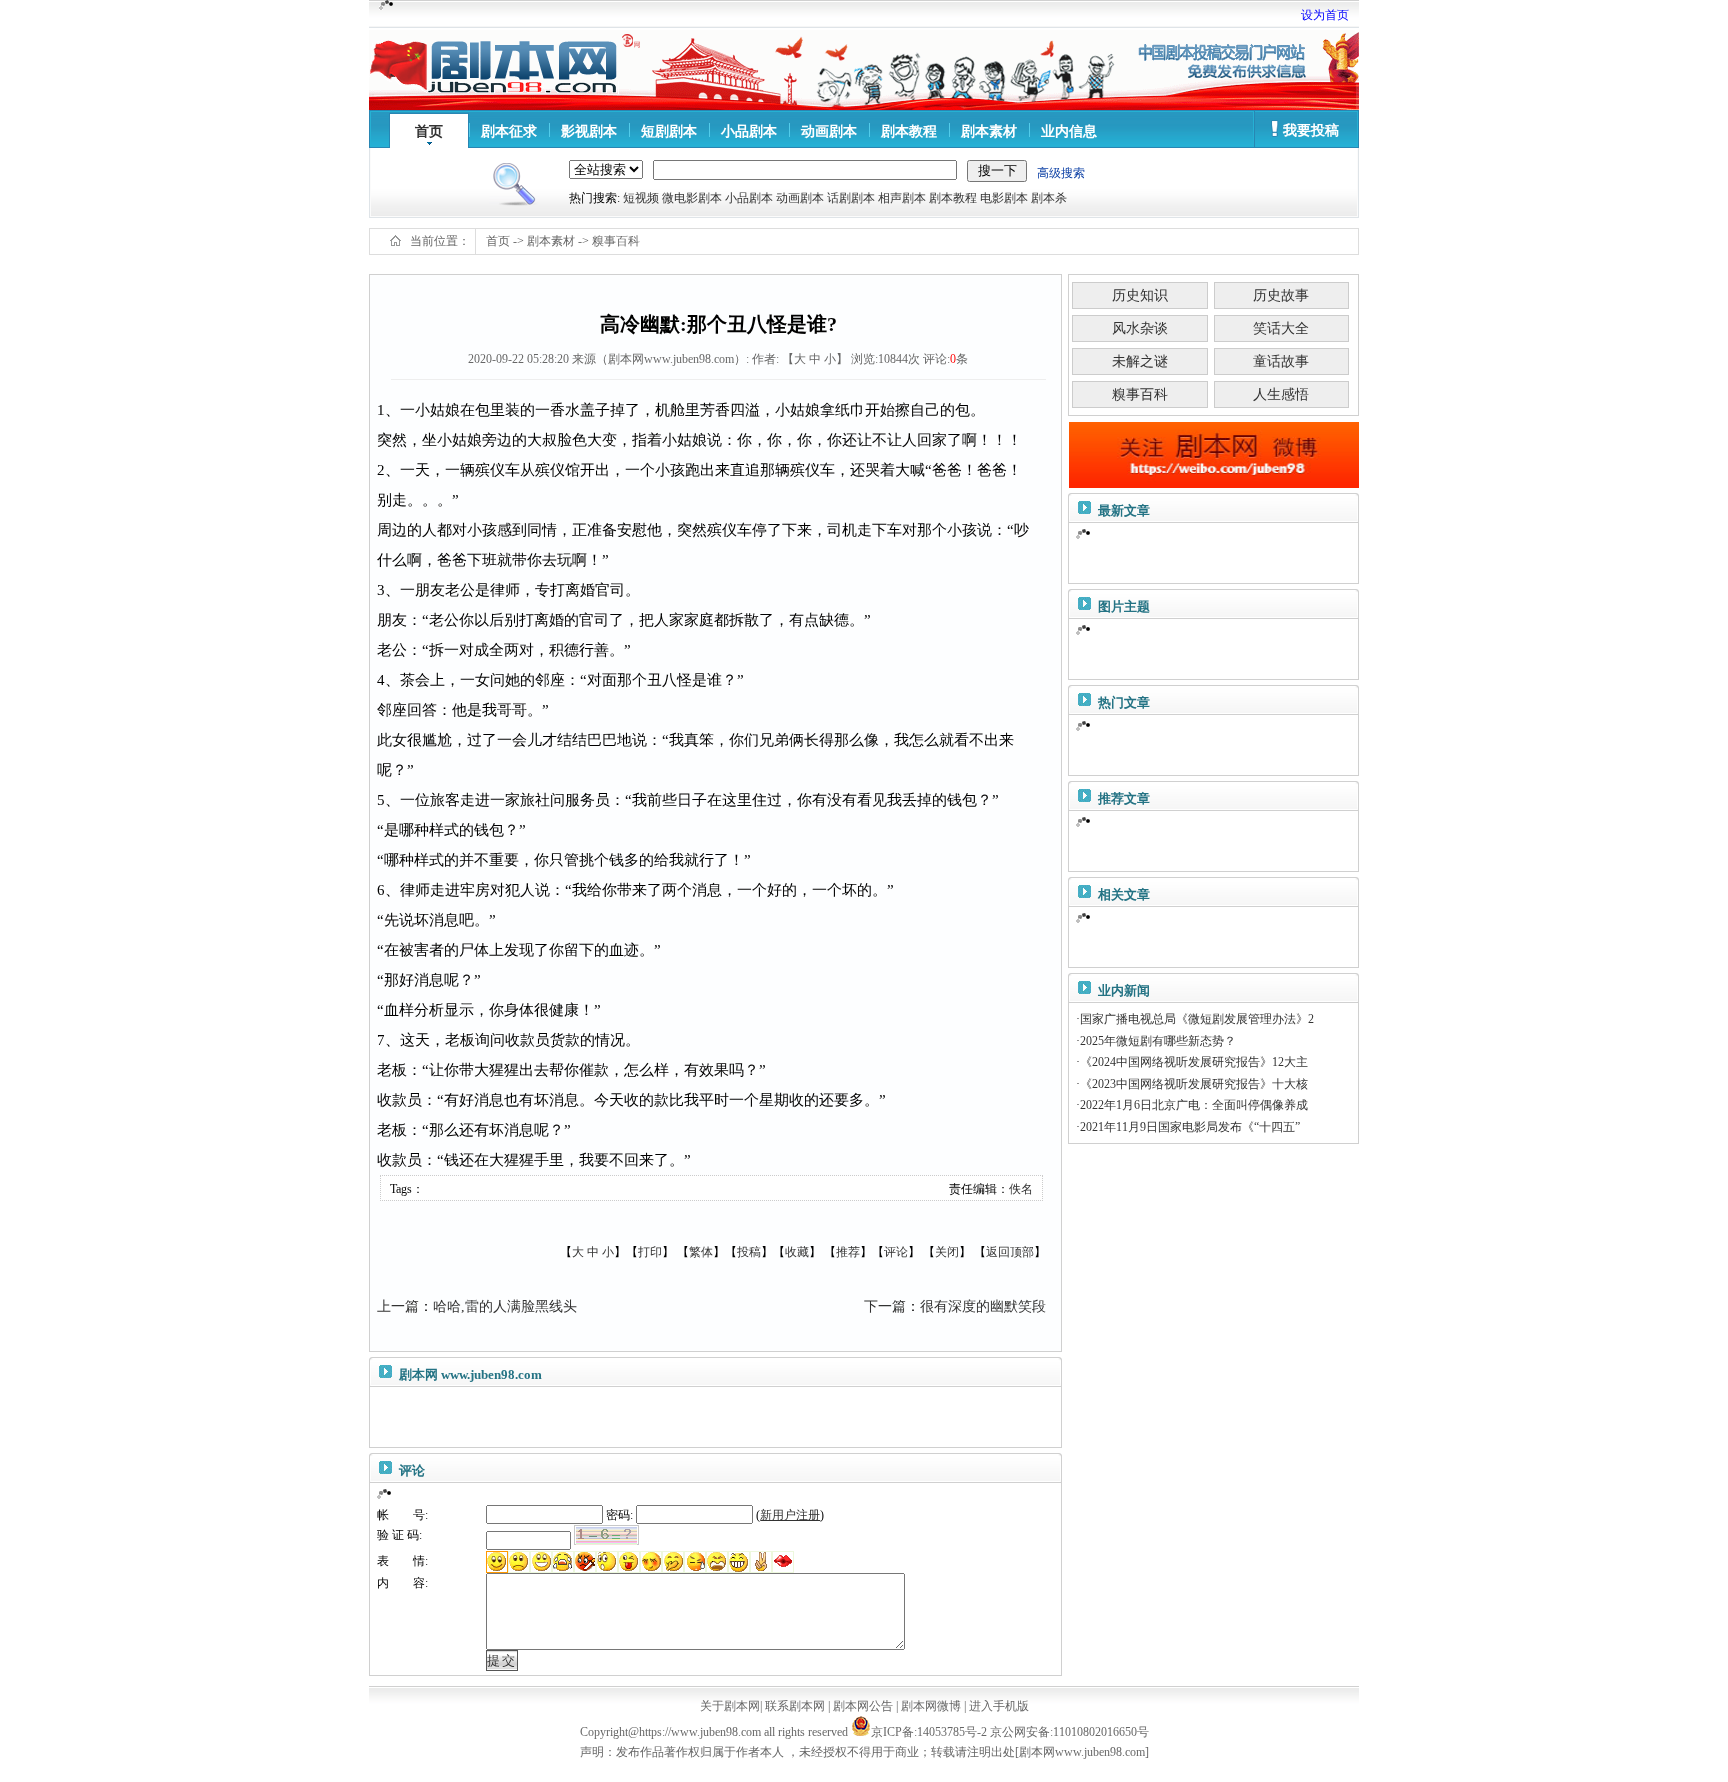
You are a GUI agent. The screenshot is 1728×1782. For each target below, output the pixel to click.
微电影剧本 (692, 198)
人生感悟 (1281, 394)
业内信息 (1069, 131)
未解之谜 (1140, 361)
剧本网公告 (863, 1706)
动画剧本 (829, 131)
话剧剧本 (851, 198)
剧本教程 (909, 131)
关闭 (947, 1252)
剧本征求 (509, 131)
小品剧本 (749, 131)
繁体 (701, 1252)
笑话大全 (1281, 328)
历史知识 (1140, 295)
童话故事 (1281, 361)
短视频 (641, 198)
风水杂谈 (1140, 328)
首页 (429, 131)
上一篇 (398, 1306)
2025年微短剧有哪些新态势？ (1158, 1041)
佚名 (1021, 1189)
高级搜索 (1061, 173)
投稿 (749, 1252)
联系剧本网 (795, 1706)
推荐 (848, 1252)
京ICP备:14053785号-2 (929, 1732)
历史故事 (1281, 295)
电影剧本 (1004, 198)
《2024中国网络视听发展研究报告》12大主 (1194, 1062)
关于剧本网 (730, 1706)
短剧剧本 (669, 131)
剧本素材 (989, 131)
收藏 (797, 1252)
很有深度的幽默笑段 (983, 1306)
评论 (896, 1252)
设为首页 (1325, 15)
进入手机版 (999, 1706)
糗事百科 (616, 241)
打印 (650, 1252)
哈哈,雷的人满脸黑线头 (505, 1306)
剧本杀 (1049, 198)
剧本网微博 (931, 1706)
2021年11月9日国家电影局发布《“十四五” (1190, 1127)
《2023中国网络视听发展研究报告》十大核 (1194, 1084)
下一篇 (885, 1306)
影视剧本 (589, 131)
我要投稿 (1311, 130)
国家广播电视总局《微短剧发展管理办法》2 (1197, 1019)
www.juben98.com (491, 1374)
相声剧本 (902, 198)
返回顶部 (1010, 1252)
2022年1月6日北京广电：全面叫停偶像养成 (1194, 1105)
